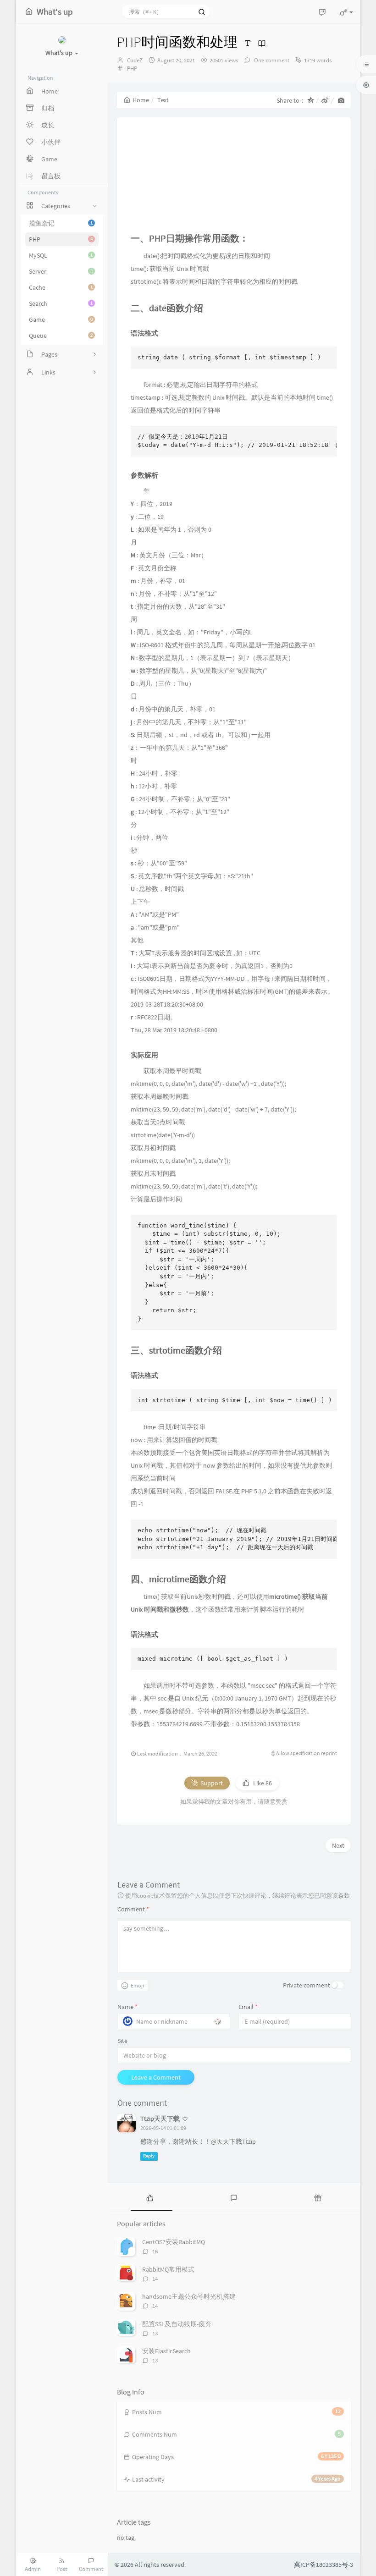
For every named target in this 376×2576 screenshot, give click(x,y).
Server (61, 271)
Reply (149, 2156)
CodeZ (135, 60)
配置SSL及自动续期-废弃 (177, 2324)
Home (141, 100)
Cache (61, 287)
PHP (61, 239)
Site (122, 2041)
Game (61, 319)
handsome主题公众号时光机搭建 (189, 2296)
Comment (133, 1909)
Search (61, 303)
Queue (61, 336)
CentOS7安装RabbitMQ (174, 2242)
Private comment (307, 1985)
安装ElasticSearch (166, 2351)
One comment (271, 60)
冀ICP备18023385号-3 (323, 2565)
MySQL (61, 255)
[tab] (150, 2197)
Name (127, 2007)
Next (338, 1845)
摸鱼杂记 (61, 223)
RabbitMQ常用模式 (168, 2269)
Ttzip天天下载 (160, 2119)
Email (248, 2007)
